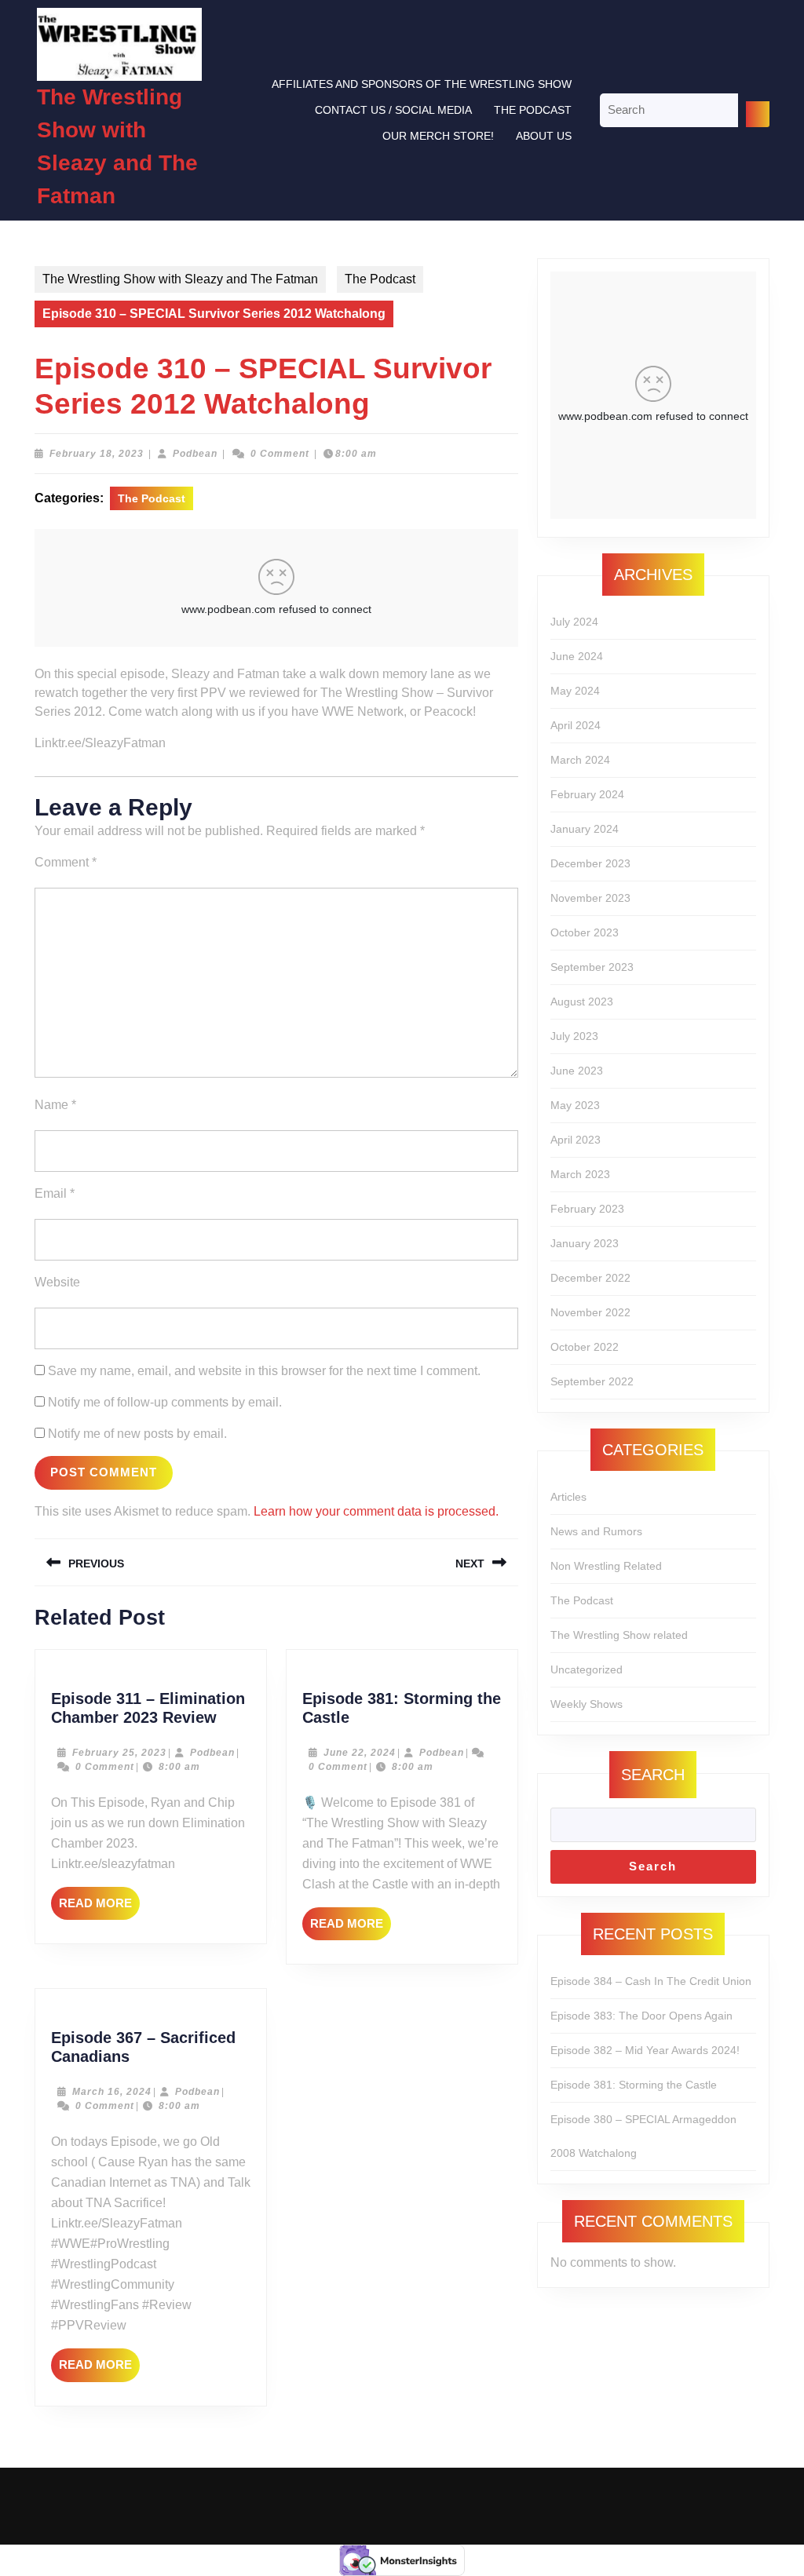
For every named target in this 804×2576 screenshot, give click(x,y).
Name (55, 1105)
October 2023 (585, 932)
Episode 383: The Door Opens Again (641, 2016)
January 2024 (585, 829)
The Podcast (533, 110)
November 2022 (590, 1312)
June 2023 (577, 1071)
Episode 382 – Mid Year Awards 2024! (645, 2050)
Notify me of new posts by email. (137, 1434)
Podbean (195, 454)
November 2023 (590, 898)
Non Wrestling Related (606, 1566)
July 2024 (574, 622)
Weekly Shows (587, 1704)
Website (57, 1282)
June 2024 (577, 656)
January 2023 (585, 1243)
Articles (568, 1497)
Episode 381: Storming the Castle (634, 2085)
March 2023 (580, 1174)
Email (55, 1193)
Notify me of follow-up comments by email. (165, 1402)
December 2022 (590, 1278)
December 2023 (590, 863)
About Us (544, 136)
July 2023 (574, 1036)
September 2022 (592, 1381)
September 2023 (592, 967)
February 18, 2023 (97, 454)
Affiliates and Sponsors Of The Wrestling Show (422, 84)
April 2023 (576, 1140)
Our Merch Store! (438, 136)
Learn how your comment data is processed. (376, 1511)
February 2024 (587, 794)
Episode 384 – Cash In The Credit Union (651, 1981)
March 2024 (580, 760)
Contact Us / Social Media (393, 110)
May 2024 (575, 691)
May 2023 (575, 1105)
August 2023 (582, 1002)
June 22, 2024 (360, 1753)
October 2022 (585, 1347)
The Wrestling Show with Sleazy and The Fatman (180, 279)
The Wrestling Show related (619, 1635)
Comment (66, 862)
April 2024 (576, 725)
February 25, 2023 (119, 1753)
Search (653, 1775)
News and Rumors (596, 1531)
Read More (99, 1908)
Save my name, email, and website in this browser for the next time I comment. (264, 1371)
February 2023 (587, 1209)
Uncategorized (587, 1669)
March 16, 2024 (112, 2092)
